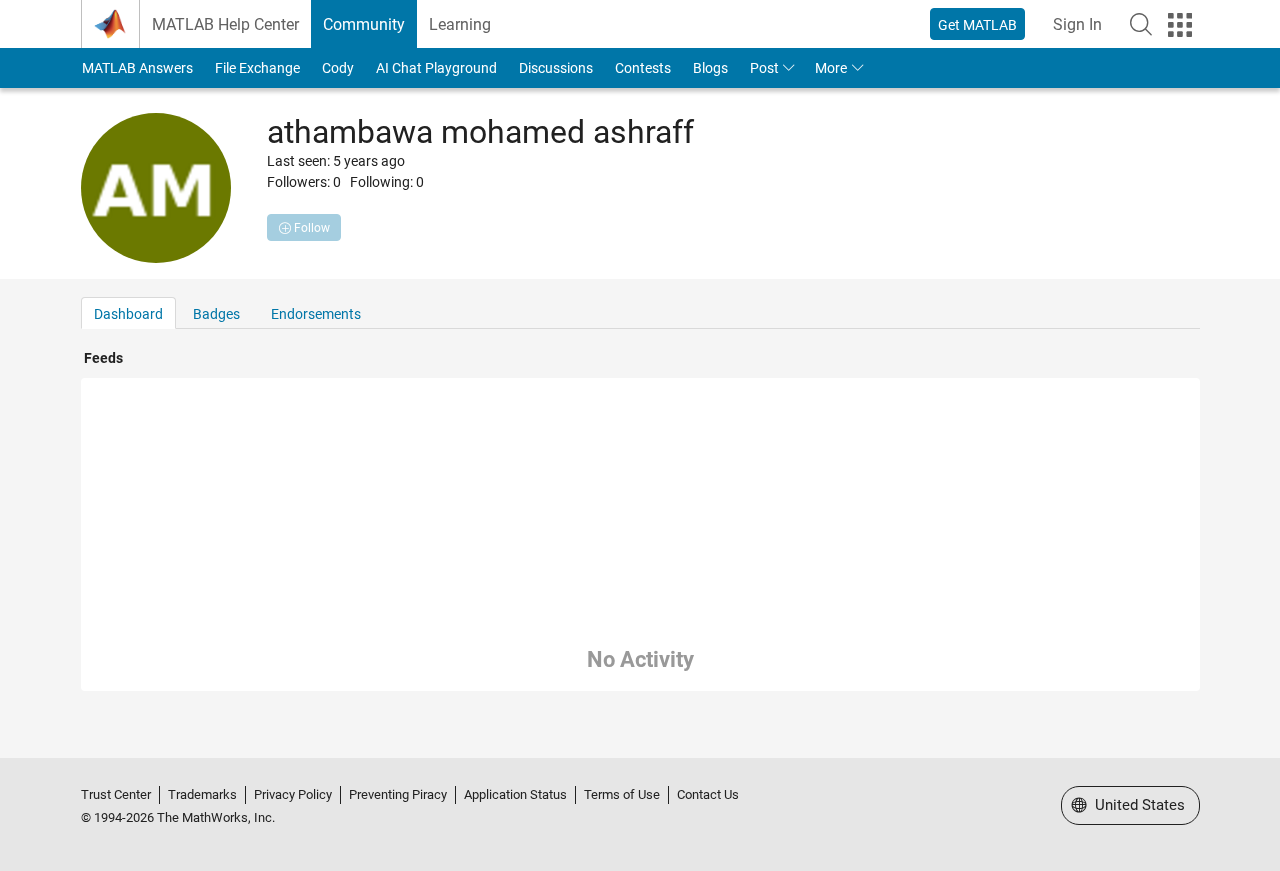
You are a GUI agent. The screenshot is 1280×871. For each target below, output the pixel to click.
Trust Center (116, 794)
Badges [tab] (216, 314)
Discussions (556, 68)
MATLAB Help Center (225, 24)
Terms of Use (622, 794)
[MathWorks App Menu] (1180, 25)
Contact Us (708, 794)
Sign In (1077, 24)
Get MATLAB (977, 25)
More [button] (831, 68)
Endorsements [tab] (316, 314)
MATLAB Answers (137, 68)
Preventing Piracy (398, 794)
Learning (460, 24)
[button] (1141, 24)
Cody (338, 68)
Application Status (515, 794)
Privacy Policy (293, 794)
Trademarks (202, 794)
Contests (643, 68)
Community (364, 24)
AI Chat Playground (436, 68)
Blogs (710, 68)
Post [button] (764, 68)
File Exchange (257, 68)
